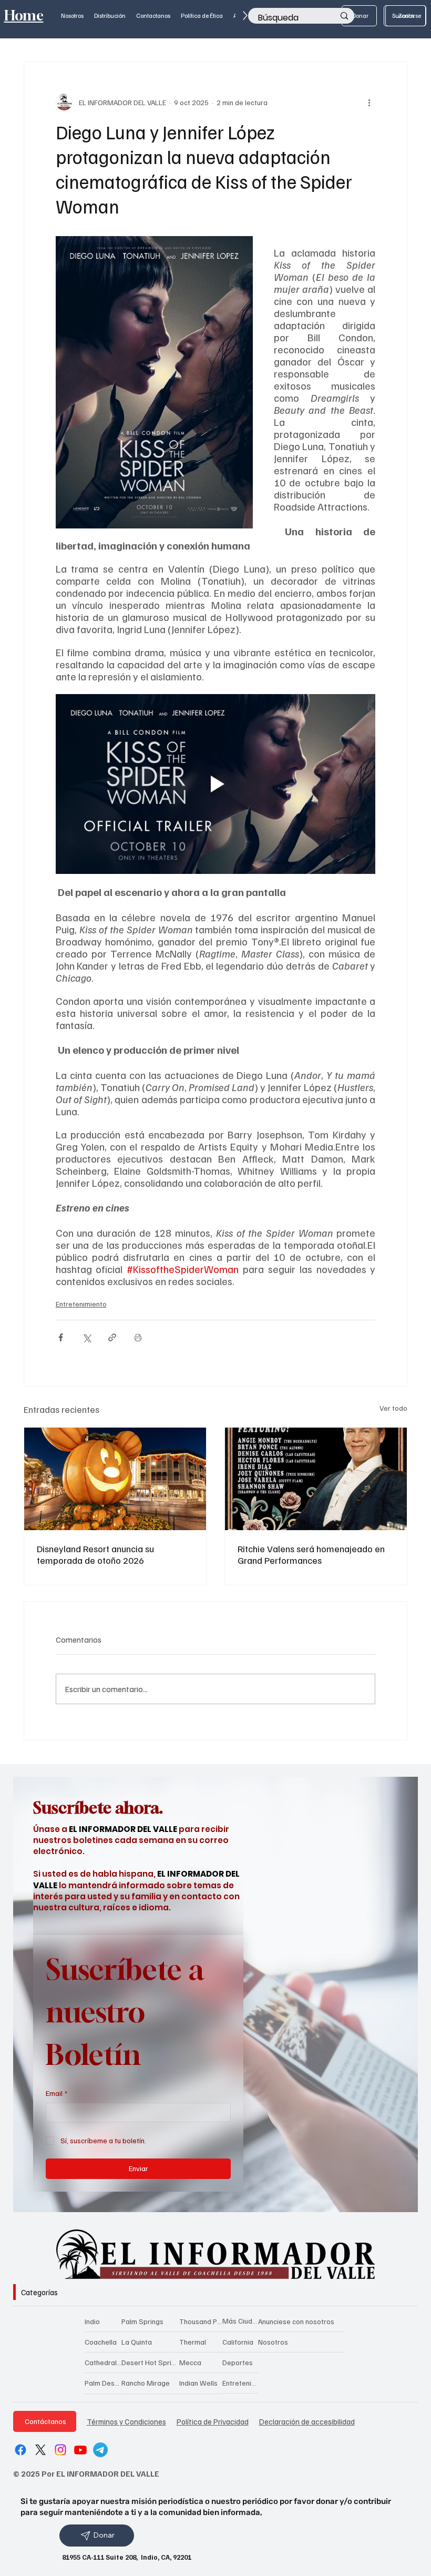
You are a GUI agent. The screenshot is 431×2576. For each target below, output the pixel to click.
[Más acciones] (369, 102)
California (238, 2342)
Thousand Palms (201, 2321)
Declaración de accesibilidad (307, 2421)
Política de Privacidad (213, 2421)
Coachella (101, 2342)
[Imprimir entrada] (138, 1337)
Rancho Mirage (146, 2383)
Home (24, 16)
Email (57, 2093)
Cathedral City (103, 2362)
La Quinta (137, 2342)
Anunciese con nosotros (296, 2321)
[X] (40, 2450)
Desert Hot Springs (151, 2362)
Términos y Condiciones (126, 2421)
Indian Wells (198, 2383)
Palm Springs (142, 2321)
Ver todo (393, 1408)
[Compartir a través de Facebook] (61, 1337)
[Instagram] (60, 2450)
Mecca (190, 2362)
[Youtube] (80, 2450)
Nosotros (273, 2342)
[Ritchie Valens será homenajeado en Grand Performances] (316, 1479)
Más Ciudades (240, 2321)
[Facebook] (20, 2450)
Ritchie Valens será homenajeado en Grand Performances (311, 1554)
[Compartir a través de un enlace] (112, 1337)
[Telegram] (100, 2450)
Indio (92, 2321)
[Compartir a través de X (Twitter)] (86, 1337)
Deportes (238, 2362)
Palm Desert (103, 2383)
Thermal (193, 2342)
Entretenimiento (81, 1304)
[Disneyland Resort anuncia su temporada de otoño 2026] (115, 1479)
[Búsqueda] (344, 16)
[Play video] (216, 784)
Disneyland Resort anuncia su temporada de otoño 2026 (95, 1554)
